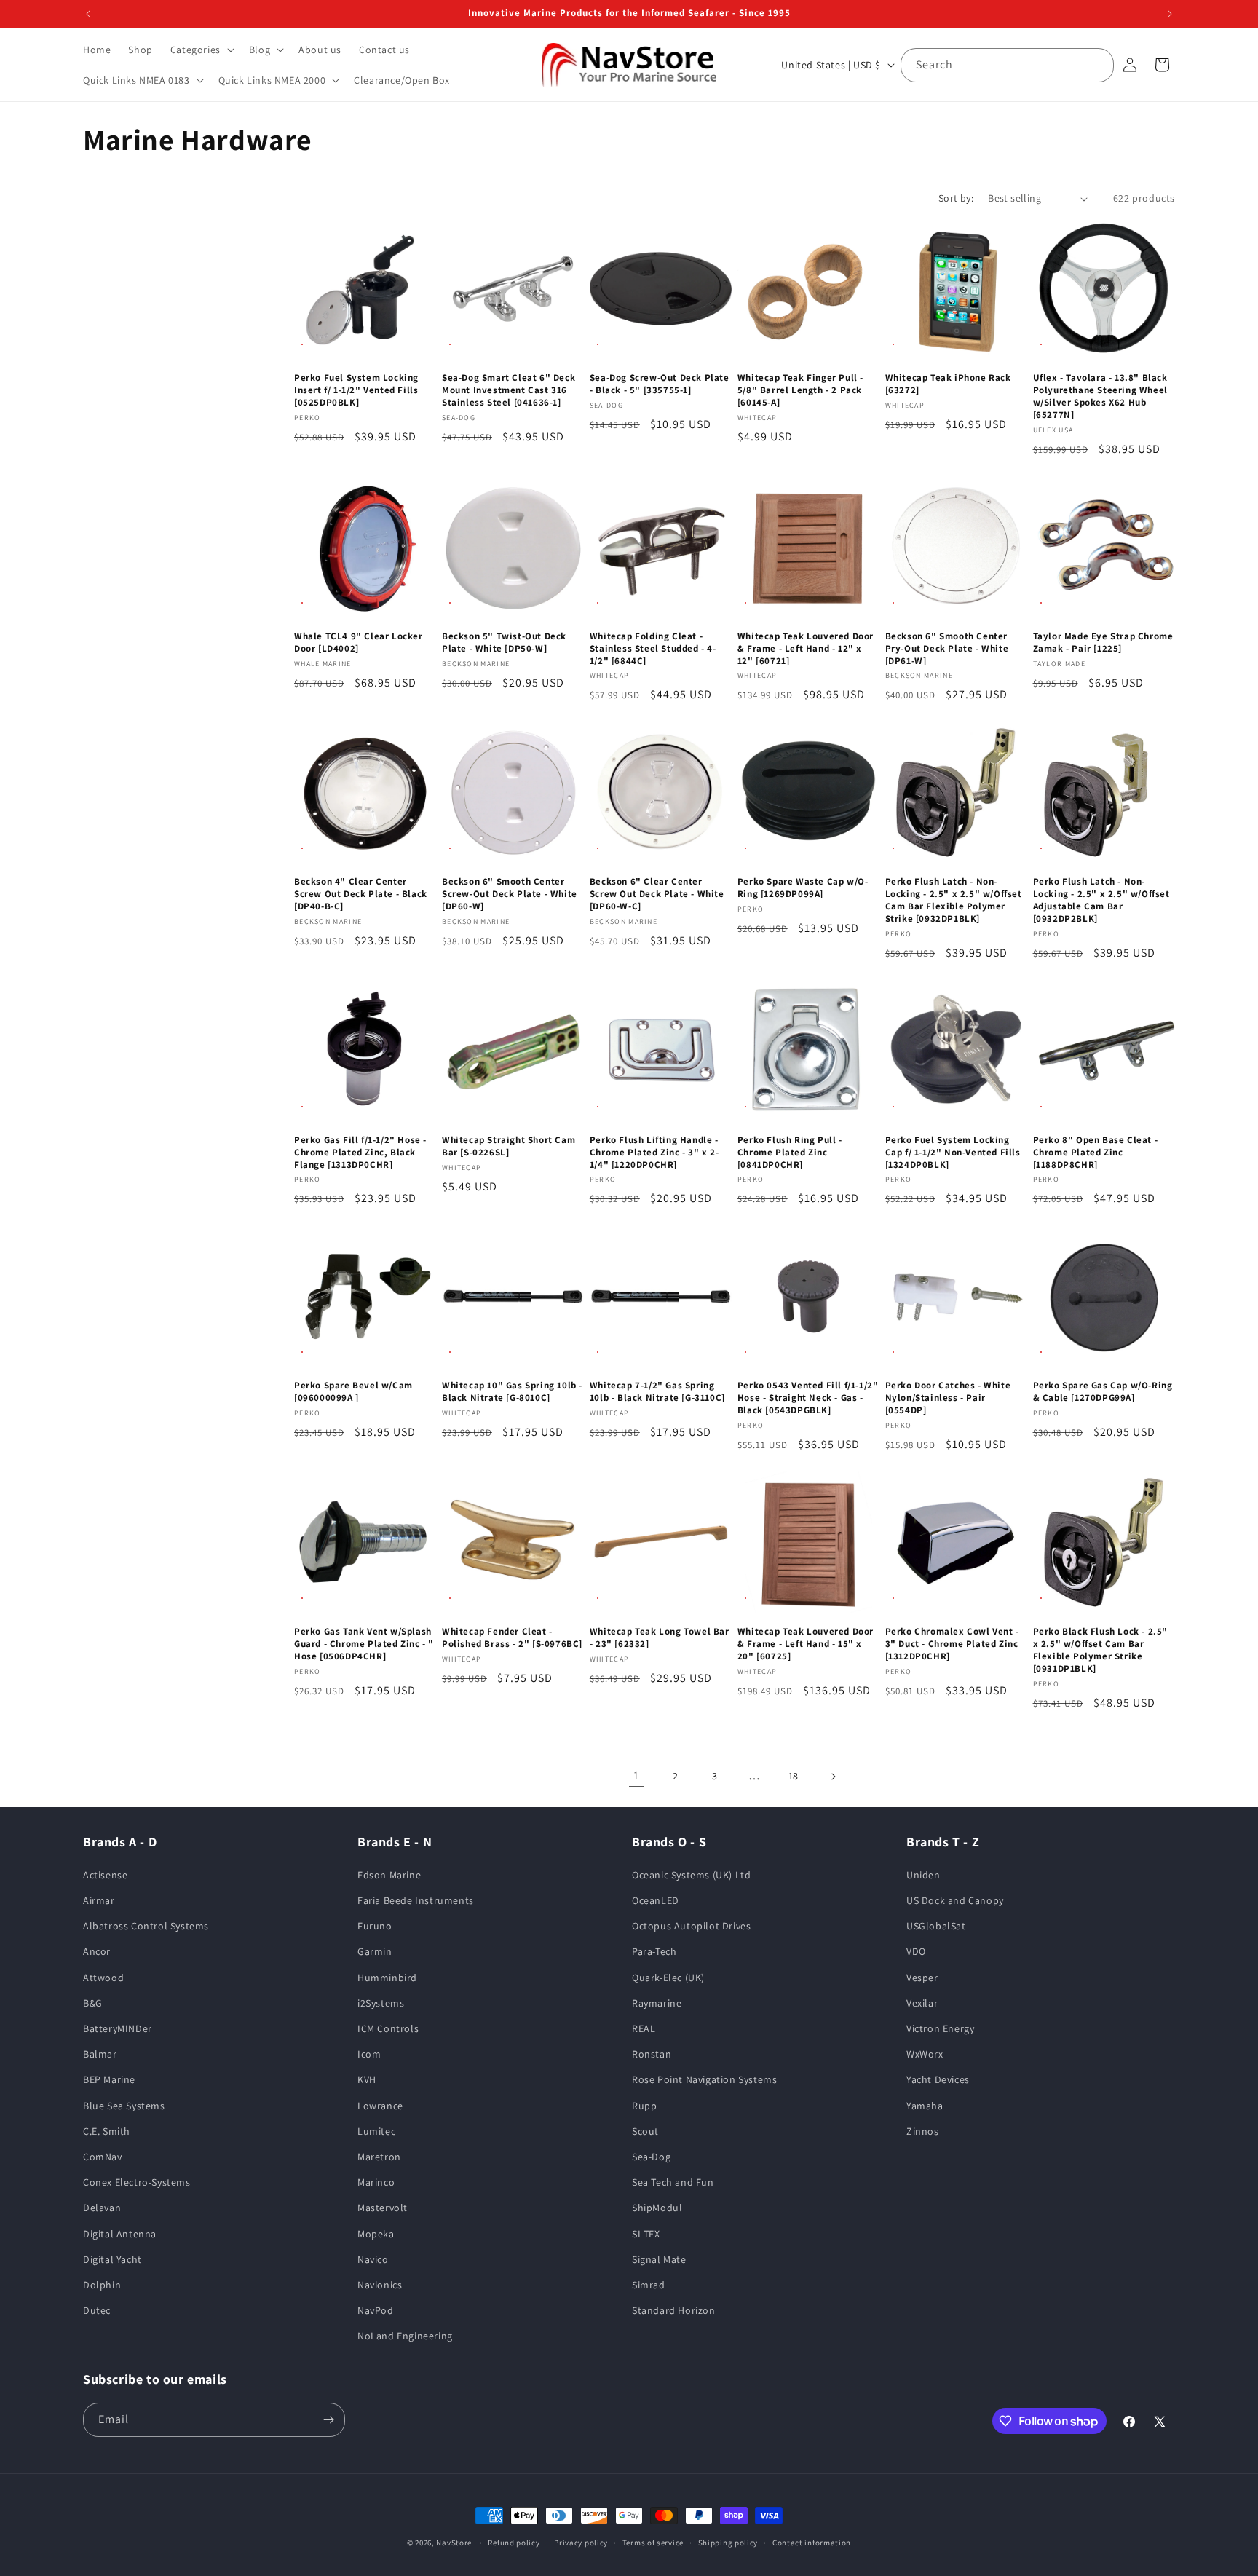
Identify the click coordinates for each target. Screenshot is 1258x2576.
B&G (93, 2003)
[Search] (1097, 65)
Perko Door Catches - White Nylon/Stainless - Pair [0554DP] (948, 1398)
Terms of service (653, 2543)
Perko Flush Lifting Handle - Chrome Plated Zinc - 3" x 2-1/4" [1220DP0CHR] (654, 1153)
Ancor (97, 1951)
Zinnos (923, 2131)
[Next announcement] (1170, 14)
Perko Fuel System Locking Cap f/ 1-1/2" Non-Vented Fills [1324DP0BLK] (953, 1153)
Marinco (376, 2182)
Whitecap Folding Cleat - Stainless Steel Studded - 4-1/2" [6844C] (653, 649)
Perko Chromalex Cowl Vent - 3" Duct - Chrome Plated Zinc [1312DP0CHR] (952, 1644)
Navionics (380, 2285)
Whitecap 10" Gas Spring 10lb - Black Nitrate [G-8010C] (512, 1392)
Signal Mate (659, 2259)
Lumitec (376, 2131)
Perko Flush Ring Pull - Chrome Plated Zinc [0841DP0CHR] (790, 1153)
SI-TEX (646, 2234)
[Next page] (833, 1777)
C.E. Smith (107, 2131)
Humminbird (387, 1978)
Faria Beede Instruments (416, 1900)
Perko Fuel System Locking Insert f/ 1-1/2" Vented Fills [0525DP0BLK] (356, 390)
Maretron (379, 2157)
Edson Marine (389, 1875)
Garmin (375, 1951)
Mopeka (376, 2234)
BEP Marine (109, 2079)
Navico (373, 2259)
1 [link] (636, 1775)
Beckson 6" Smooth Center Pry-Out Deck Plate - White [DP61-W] (947, 649)
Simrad (649, 2285)
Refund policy (514, 2543)
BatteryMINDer (118, 2028)
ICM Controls (388, 2028)
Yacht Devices (938, 2079)
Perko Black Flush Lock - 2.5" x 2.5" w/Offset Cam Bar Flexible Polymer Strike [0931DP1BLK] (1100, 1650)
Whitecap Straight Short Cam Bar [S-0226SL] (509, 1146)
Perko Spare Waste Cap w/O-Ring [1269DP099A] (803, 888)
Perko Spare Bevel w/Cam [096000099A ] (353, 1392)
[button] (201, 50)
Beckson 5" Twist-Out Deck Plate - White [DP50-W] (504, 643)
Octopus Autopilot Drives (691, 1926)
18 (794, 1776)
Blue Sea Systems (124, 2106)
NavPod (376, 2310)
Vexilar (922, 2003)
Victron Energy (940, 2028)
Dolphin (102, 2285)
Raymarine (657, 2003)
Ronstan (652, 2054)
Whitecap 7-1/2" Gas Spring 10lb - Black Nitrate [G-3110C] (657, 1392)
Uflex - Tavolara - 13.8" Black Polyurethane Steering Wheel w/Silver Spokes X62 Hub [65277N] (1100, 396)
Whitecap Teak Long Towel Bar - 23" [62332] (660, 1638)
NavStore (454, 2543)
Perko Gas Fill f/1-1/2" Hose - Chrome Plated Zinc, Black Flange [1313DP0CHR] (360, 1153)
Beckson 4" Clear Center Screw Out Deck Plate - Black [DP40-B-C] (361, 894)
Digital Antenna (120, 2234)
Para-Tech (654, 1951)
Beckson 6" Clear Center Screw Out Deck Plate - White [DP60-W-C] (657, 894)
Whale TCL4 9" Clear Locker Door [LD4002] (359, 643)
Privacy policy (581, 2543)
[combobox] (1007, 65)
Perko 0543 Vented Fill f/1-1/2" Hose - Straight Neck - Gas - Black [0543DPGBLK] (808, 1398)
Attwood (103, 1978)
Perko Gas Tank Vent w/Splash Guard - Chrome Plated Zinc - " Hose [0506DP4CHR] (364, 1644)
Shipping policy (728, 2543)
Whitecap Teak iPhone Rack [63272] (948, 384)
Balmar (100, 2054)
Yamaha (925, 2106)
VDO (916, 1951)
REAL (644, 2028)
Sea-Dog (651, 2157)
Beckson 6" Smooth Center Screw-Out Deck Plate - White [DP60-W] (510, 894)
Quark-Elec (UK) (668, 1978)
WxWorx (925, 2054)
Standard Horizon (674, 2310)
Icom (369, 2054)
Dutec (97, 2310)
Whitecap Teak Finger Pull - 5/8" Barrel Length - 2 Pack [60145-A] (800, 390)
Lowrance (380, 2106)
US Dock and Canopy (955, 1900)
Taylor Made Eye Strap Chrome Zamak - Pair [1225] (1103, 643)
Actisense (105, 1875)
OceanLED (656, 1900)
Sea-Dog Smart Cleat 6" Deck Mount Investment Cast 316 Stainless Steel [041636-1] (509, 390)
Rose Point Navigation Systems (704, 2079)
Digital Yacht (112, 2259)
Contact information (812, 2543)
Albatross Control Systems (146, 1926)
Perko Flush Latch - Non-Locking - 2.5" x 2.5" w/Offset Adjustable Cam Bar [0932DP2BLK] (1101, 900)
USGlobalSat (936, 1926)
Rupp (644, 2106)
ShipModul (657, 2208)
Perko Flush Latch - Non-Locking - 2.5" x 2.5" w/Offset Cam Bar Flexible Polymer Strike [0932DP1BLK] (954, 900)
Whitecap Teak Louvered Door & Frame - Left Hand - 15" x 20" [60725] (806, 1644)
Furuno (375, 1926)
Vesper (922, 1978)
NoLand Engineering (405, 2336)
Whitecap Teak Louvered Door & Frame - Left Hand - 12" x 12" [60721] (806, 649)
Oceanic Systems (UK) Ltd (691, 1875)
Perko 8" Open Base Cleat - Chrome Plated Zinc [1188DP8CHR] (1096, 1153)
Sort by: (956, 198)
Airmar (99, 1900)
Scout (645, 2131)
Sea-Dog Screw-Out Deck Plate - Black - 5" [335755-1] (660, 384)
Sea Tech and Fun (673, 2182)
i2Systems (381, 2003)
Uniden (923, 1875)
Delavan (102, 2208)
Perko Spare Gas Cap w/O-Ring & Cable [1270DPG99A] (1103, 1392)
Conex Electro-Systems (137, 2182)
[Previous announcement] (88, 14)
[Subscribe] (328, 2420)
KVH (367, 2079)
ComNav (103, 2157)
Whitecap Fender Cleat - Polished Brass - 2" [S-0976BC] (512, 1638)
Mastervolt (383, 2208)
